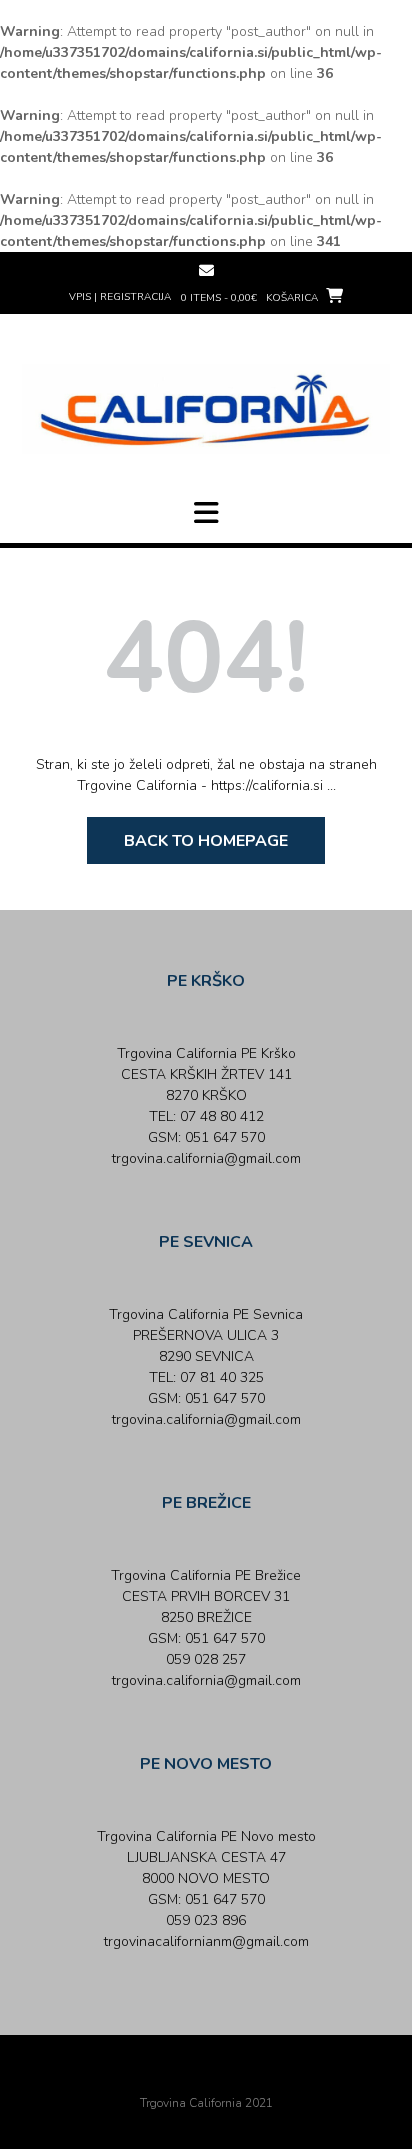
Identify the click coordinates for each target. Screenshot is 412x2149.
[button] (206, 513)
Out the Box (234, 2076)
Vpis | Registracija (120, 297)
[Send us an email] (206, 270)
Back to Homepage (206, 841)
